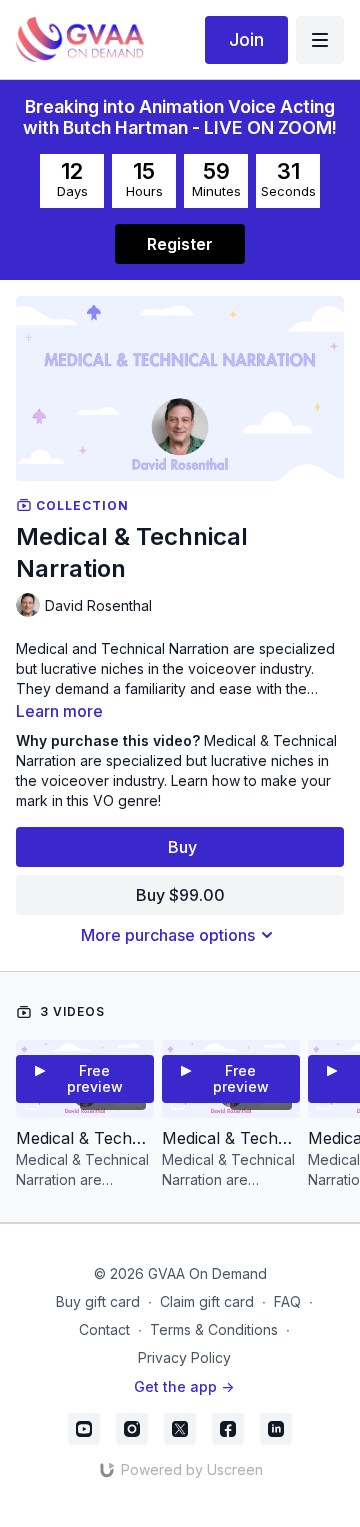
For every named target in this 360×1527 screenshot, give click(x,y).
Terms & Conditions (214, 1329)
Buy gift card (98, 1301)
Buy (182, 847)
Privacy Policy (184, 1357)
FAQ (287, 1301)
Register (180, 244)
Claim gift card (207, 1301)
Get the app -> (184, 1386)
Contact (104, 1329)
